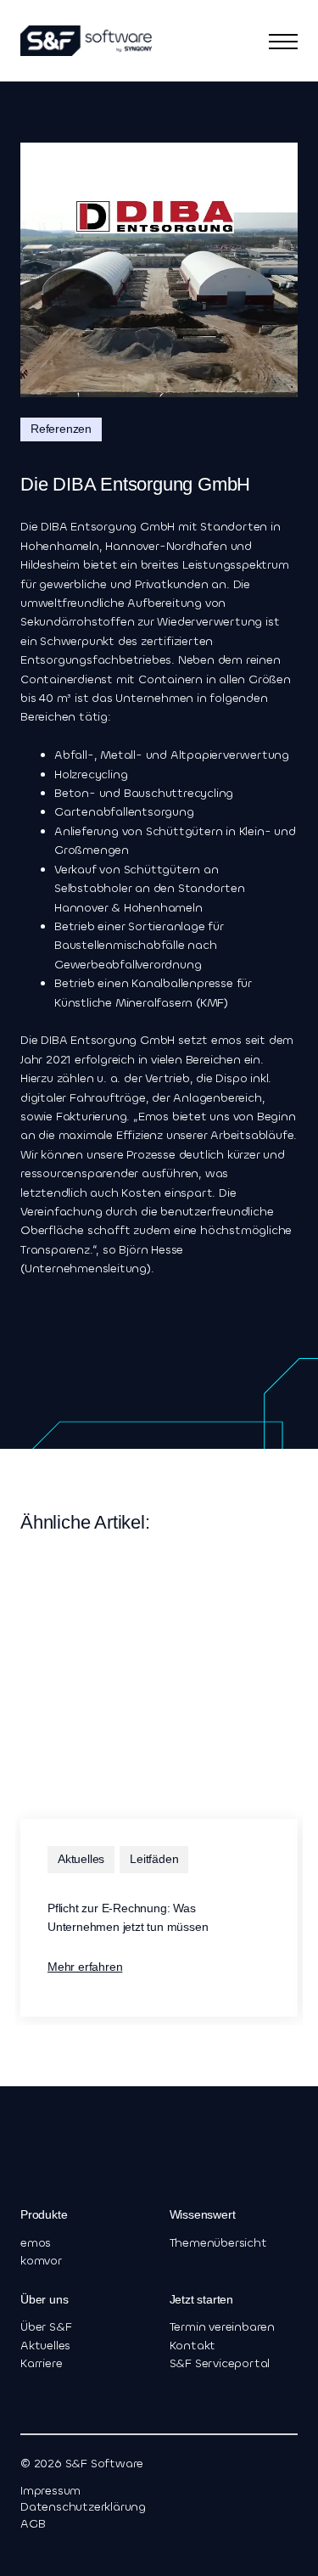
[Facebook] (51, 2549)
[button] (283, 41)
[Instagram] (75, 2549)
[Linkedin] (27, 2549)
